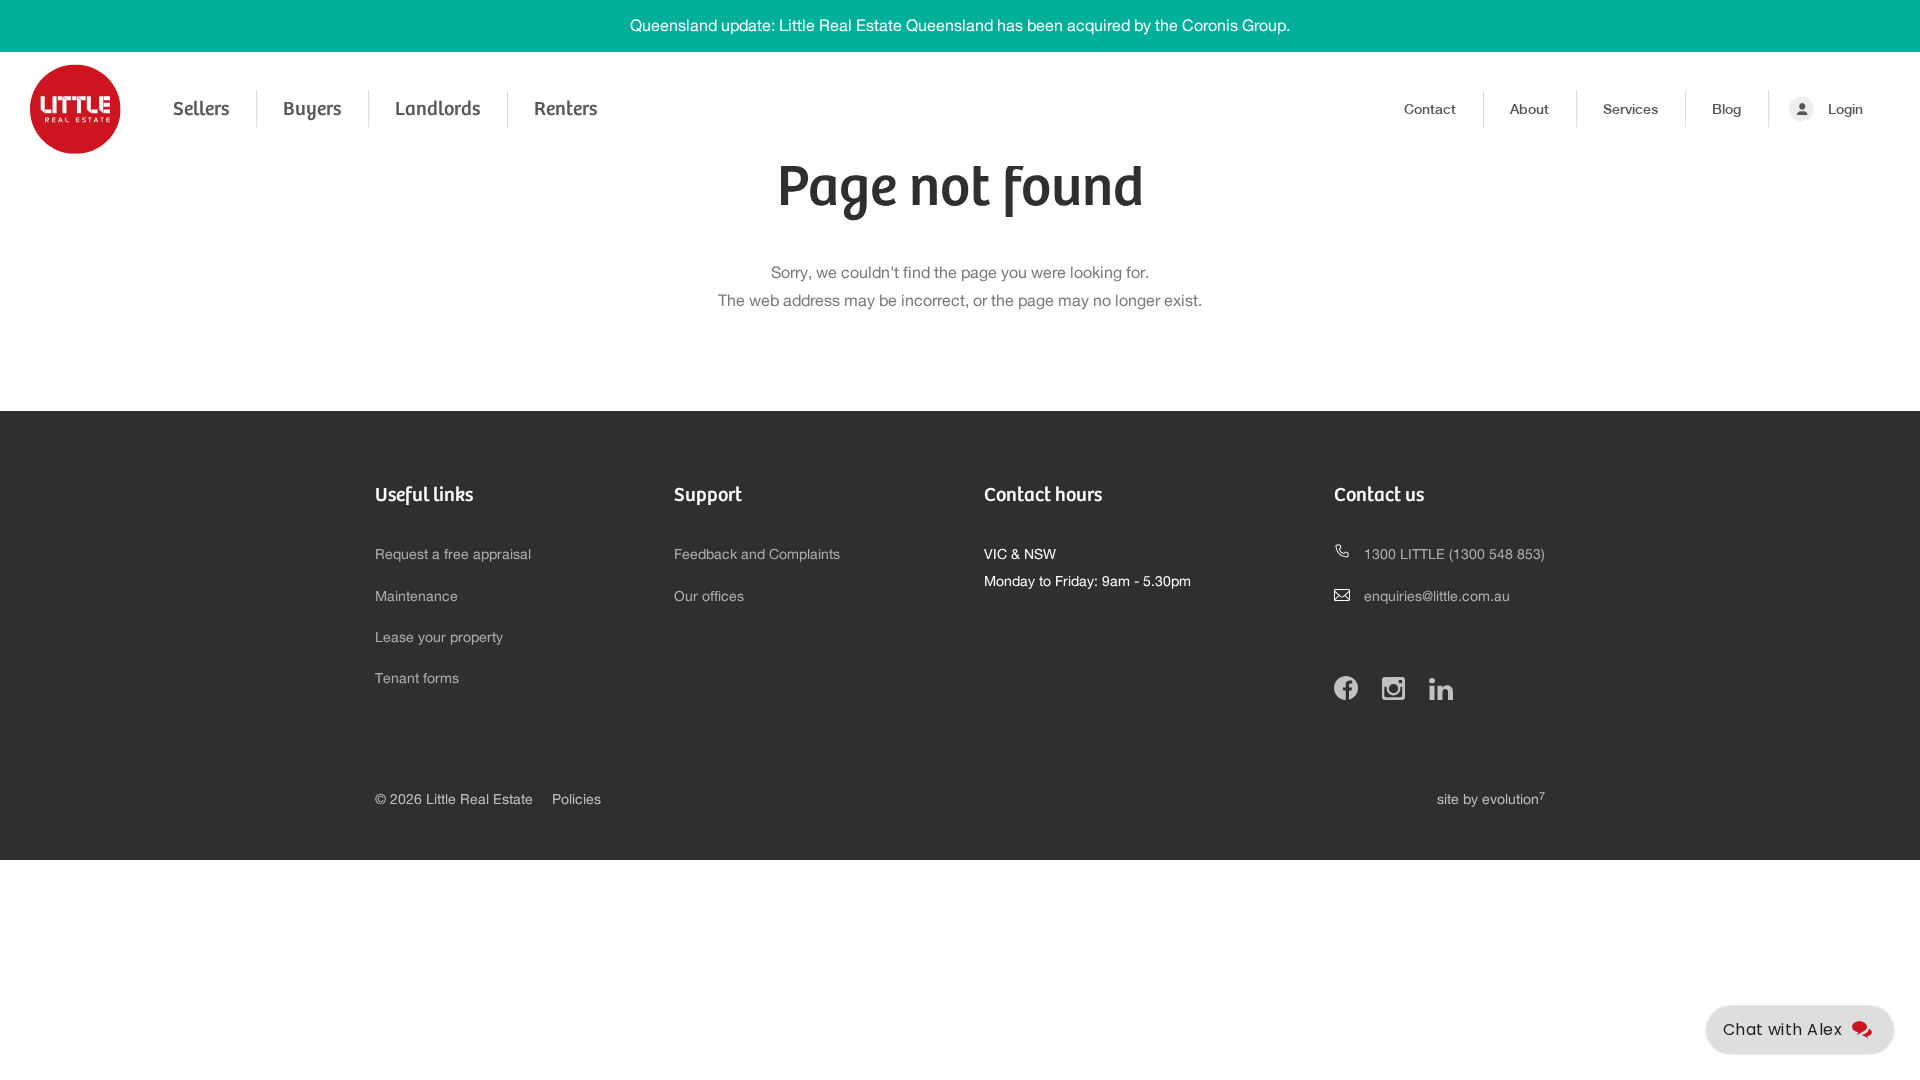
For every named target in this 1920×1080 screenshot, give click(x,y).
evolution (1513, 800)
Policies (576, 800)
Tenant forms (417, 679)
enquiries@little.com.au (1437, 597)
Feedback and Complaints (757, 555)
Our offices (709, 597)
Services (1630, 109)
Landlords (437, 108)
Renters (565, 108)
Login (1845, 109)
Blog (1726, 109)
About (1529, 109)
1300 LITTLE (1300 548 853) (1454, 555)
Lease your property (439, 638)
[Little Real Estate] (75, 109)
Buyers (312, 108)
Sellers (201, 108)
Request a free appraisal (453, 555)
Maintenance (416, 597)
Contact (1430, 109)
